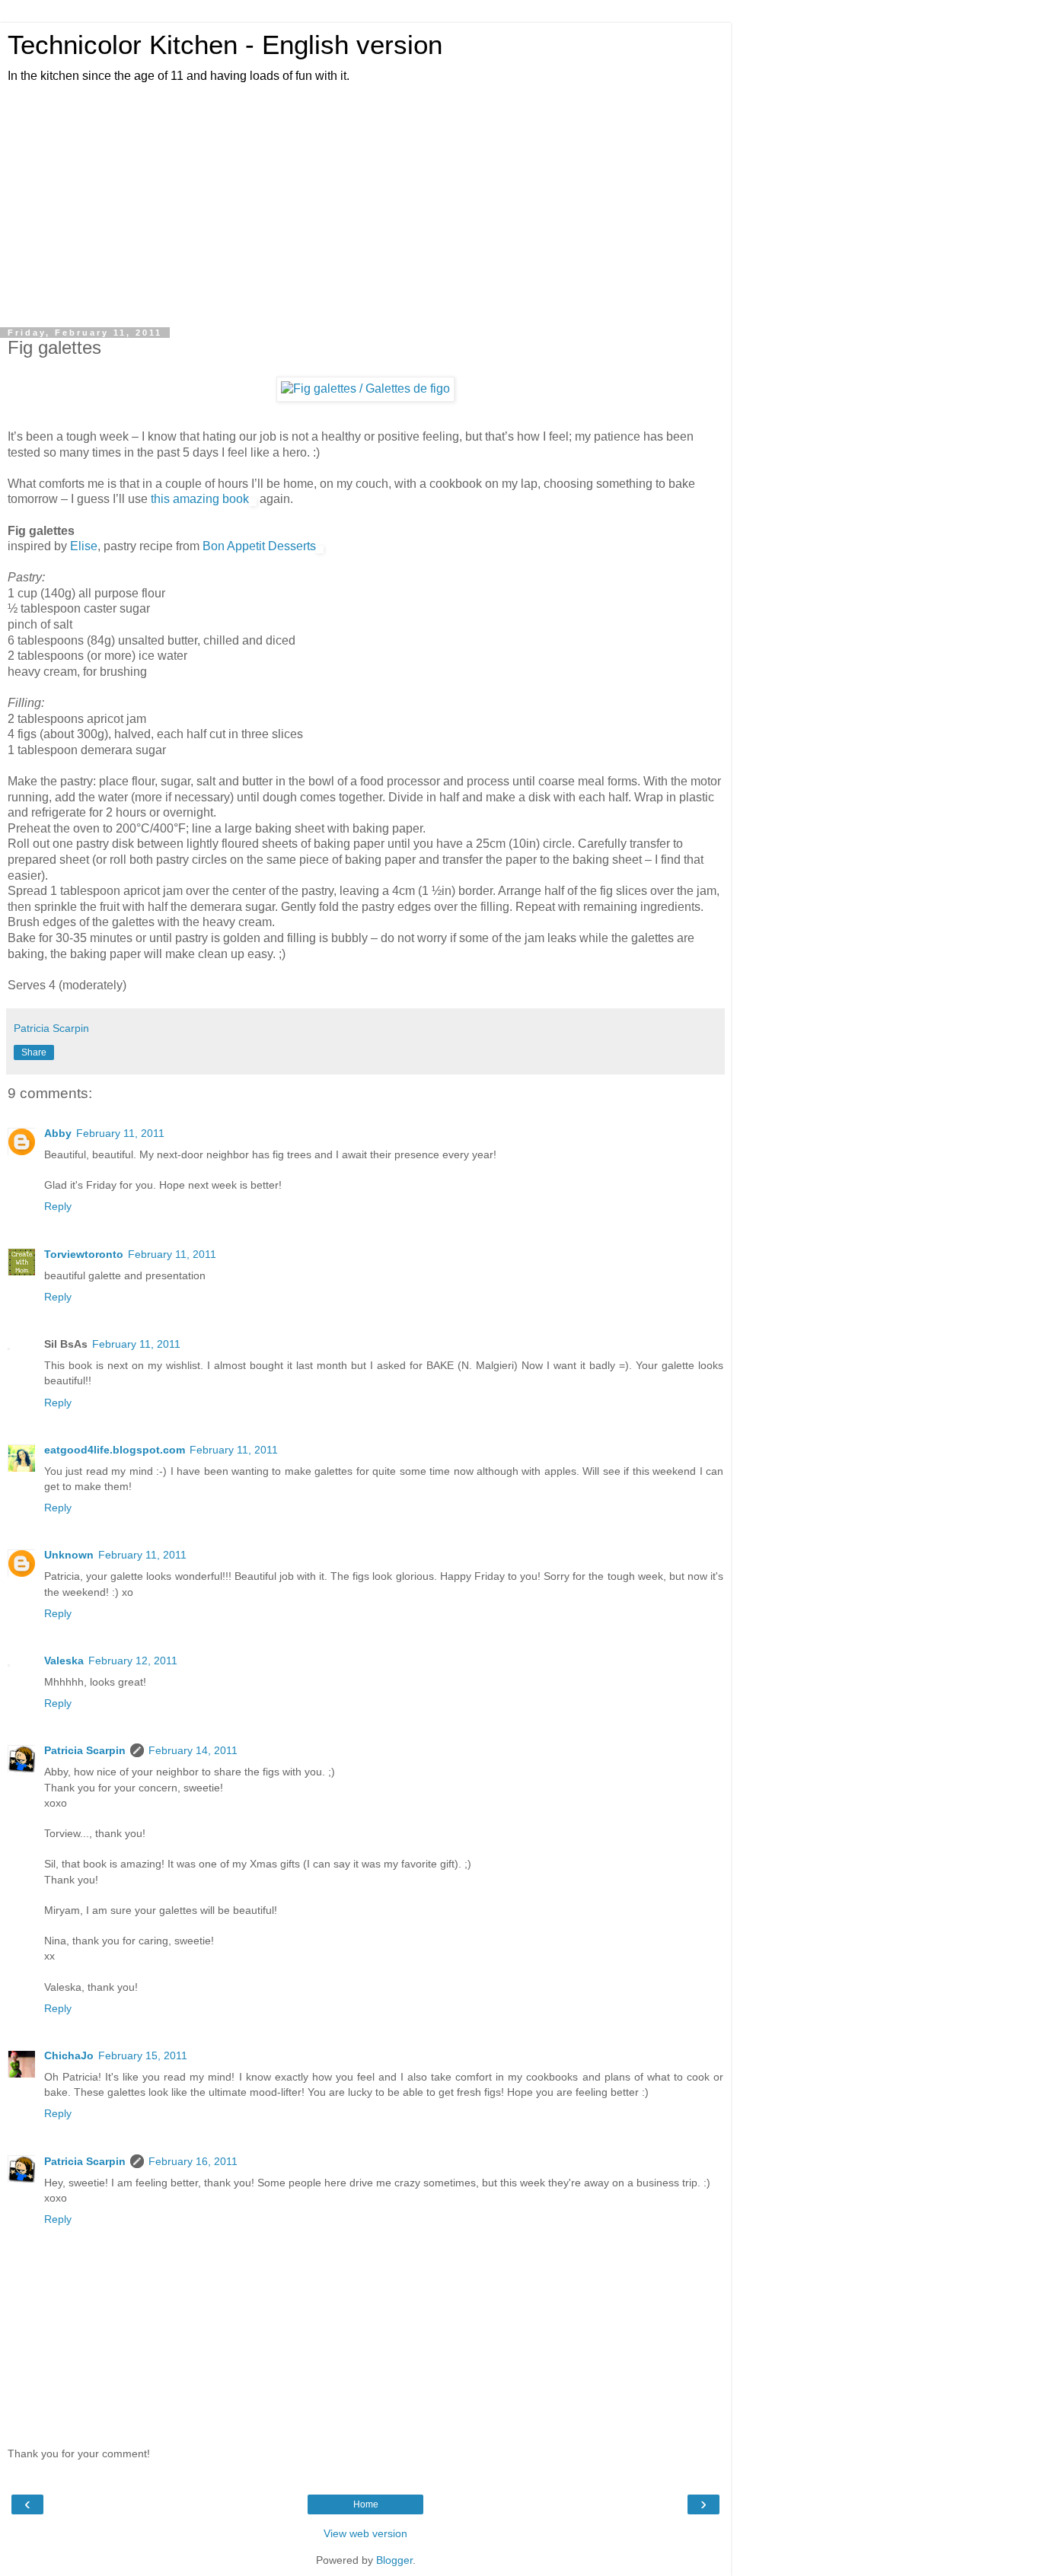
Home (366, 2504)
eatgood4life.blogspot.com (115, 1450)
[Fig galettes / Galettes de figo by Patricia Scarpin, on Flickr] (365, 388)
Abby (58, 1133)
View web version (365, 2533)
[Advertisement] (365, 206)
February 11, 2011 (120, 1133)
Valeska (64, 1661)
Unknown (69, 1555)
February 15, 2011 (143, 2055)
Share (34, 1052)
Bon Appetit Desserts (259, 546)
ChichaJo (69, 2055)
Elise (84, 546)
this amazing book (200, 499)
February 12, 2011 (133, 1661)
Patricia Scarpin (85, 1750)
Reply (58, 1206)
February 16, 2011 (193, 2161)
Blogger (394, 2560)
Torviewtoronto (84, 1254)
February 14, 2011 (193, 1750)
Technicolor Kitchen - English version (225, 45)
